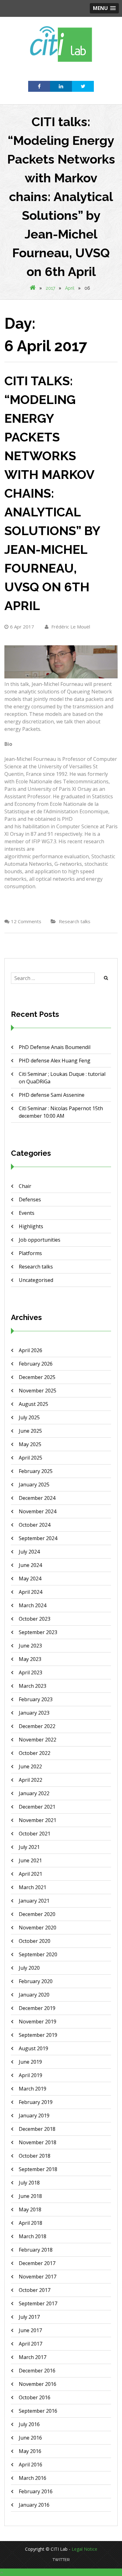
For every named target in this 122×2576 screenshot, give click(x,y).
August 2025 (33, 1404)
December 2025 (37, 1377)
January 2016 (34, 2505)
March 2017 (33, 2357)
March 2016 (33, 2478)
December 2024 (37, 1498)
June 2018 (30, 2196)
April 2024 (30, 1592)
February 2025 (36, 1471)
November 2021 (38, 1820)
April (70, 288)
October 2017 (35, 2290)
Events (27, 1213)
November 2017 (38, 2277)
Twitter (61, 2560)
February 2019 (36, 2102)
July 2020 (29, 1968)
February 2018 (36, 2250)
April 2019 (30, 2075)
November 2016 (38, 2384)
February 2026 (36, 1364)
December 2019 (37, 2008)
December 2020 (37, 1914)
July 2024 (29, 1552)
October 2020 (35, 1941)
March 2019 (33, 2089)
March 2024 (33, 1605)
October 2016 (35, 2397)
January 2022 (34, 1793)
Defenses (30, 1199)
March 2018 (33, 2236)
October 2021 (35, 1834)
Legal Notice (84, 2549)
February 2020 (36, 1981)
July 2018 (29, 2183)
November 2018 (38, 2142)
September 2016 (38, 2411)
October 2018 (35, 2156)
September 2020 (38, 1954)
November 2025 (38, 1391)
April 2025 (30, 1458)
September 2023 (38, 1632)
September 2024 (38, 1538)
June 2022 (30, 1766)
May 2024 (30, 1579)
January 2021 (34, 1901)
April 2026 (30, 1350)
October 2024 (35, 1525)
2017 (50, 288)
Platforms (30, 1253)
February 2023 (36, 1699)
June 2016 (30, 2438)
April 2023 (30, 1672)
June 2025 (30, 1431)
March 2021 (33, 1887)
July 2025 (29, 1417)
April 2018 (30, 2223)
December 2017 (37, 2263)
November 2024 (38, 1511)
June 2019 (30, 2062)
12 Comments (26, 921)
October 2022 (35, 1753)
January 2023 (34, 1713)
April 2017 (30, 2344)
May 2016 (30, 2451)
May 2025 (30, 1444)
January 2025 (34, 1485)
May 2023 (30, 1659)
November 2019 (38, 2022)
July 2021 (29, 1847)
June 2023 (30, 1646)
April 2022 (30, 1780)
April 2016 (30, 2465)
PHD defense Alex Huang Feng (55, 1061)
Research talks (75, 921)
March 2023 (33, 1686)
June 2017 (30, 2330)
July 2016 (29, 2424)
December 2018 (37, 2129)
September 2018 (38, 2169)
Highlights (31, 1226)
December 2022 (37, 1726)
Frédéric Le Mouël (70, 627)
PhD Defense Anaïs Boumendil (55, 1047)
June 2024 (30, 1565)
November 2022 (38, 1740)
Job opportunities (40, 1240)
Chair (25, 1186)
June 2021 (30, 1860)
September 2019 (38, 2035)
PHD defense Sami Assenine (52, 1095)
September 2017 (38, 2303)
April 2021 (30, 1874)
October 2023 (35, 1619)
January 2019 (34, 2115)
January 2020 (34, 1995)
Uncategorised (36, 1280)
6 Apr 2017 (22, 627)
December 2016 (37, 2371)
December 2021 (37, 1807)
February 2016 (36, 2491)
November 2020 (38, 1928)
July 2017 (29, 2317)
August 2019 (33, 2048)
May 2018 (30, 2209)
